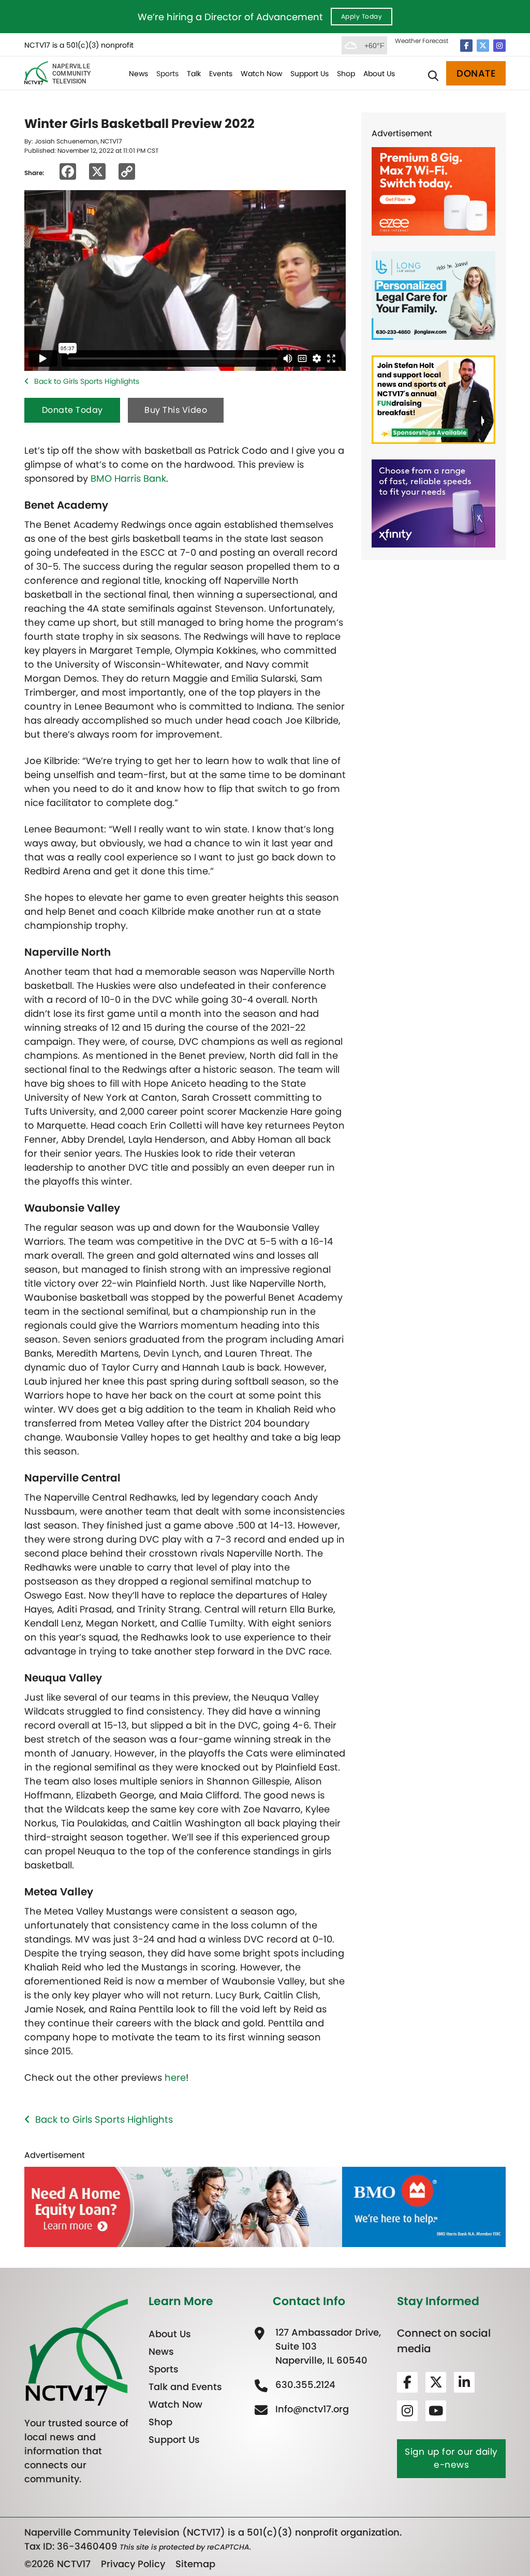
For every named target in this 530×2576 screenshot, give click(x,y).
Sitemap (195, 2564)
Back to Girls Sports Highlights (87, 381)
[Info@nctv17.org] (311, 2409)
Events (221, 74)
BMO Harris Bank (128, 478)
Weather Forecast (422, 41)
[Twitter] (483, 46)
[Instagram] (499, 46)
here (175, 2077)
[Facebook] (466, 46)
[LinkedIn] (464, 2382)
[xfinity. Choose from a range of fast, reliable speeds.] (433, 503)
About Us (379, 74)
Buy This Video (176, 410)
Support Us (310, 74)
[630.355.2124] (304, 2385)
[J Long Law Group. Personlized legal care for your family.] (433, 294)
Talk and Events (185, 2387)
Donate (476, 73)
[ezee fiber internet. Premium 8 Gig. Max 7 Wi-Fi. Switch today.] (433, 191)
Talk (194, 74)
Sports (167, 74)
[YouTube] (436, 2411)
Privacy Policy (133, 2564)
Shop (346, 74)
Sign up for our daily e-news (451, 2458)
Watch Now (261, 74)
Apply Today (362, 16)
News (138, 74)
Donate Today (72, 410)
